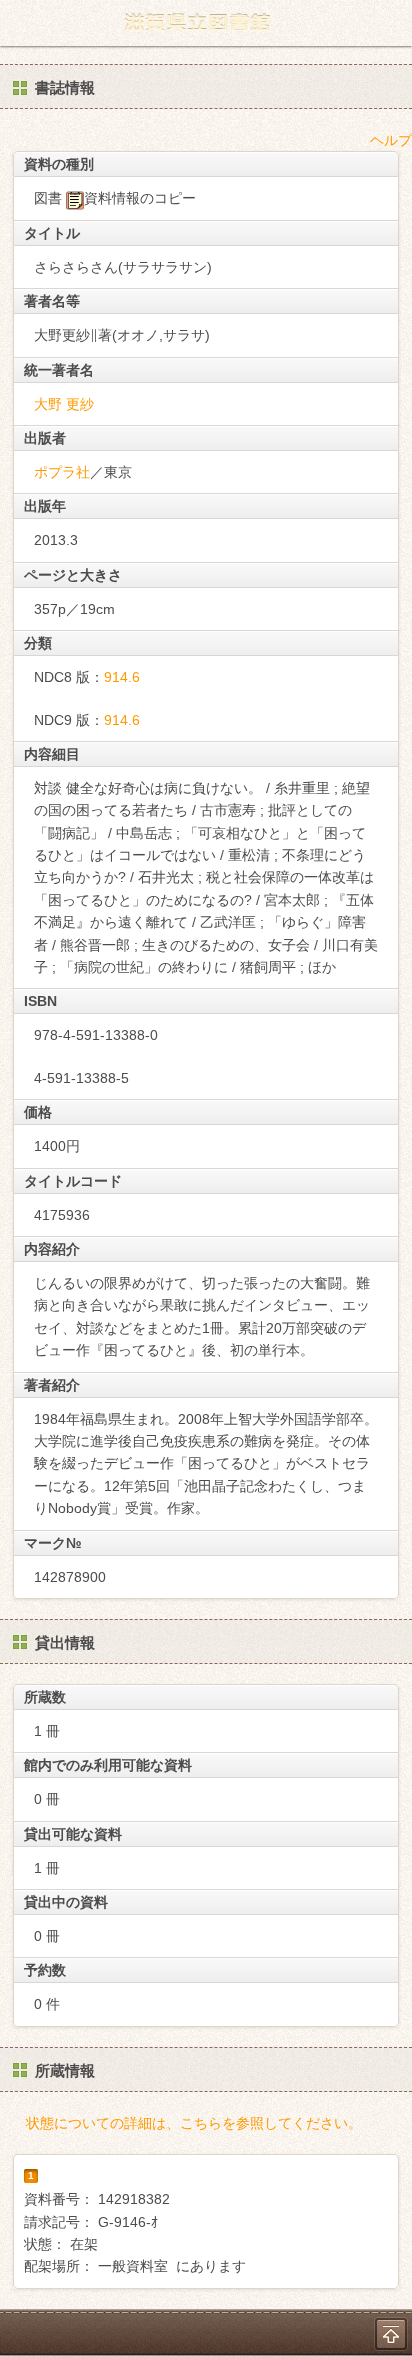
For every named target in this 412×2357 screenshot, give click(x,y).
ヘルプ (391, 140)
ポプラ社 (62, 472)
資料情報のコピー (140, 198)
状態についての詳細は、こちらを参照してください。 (194, 2123)
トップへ (391, 2334)
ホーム (21, 23)
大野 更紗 (64, 404)
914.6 (122, 677)
